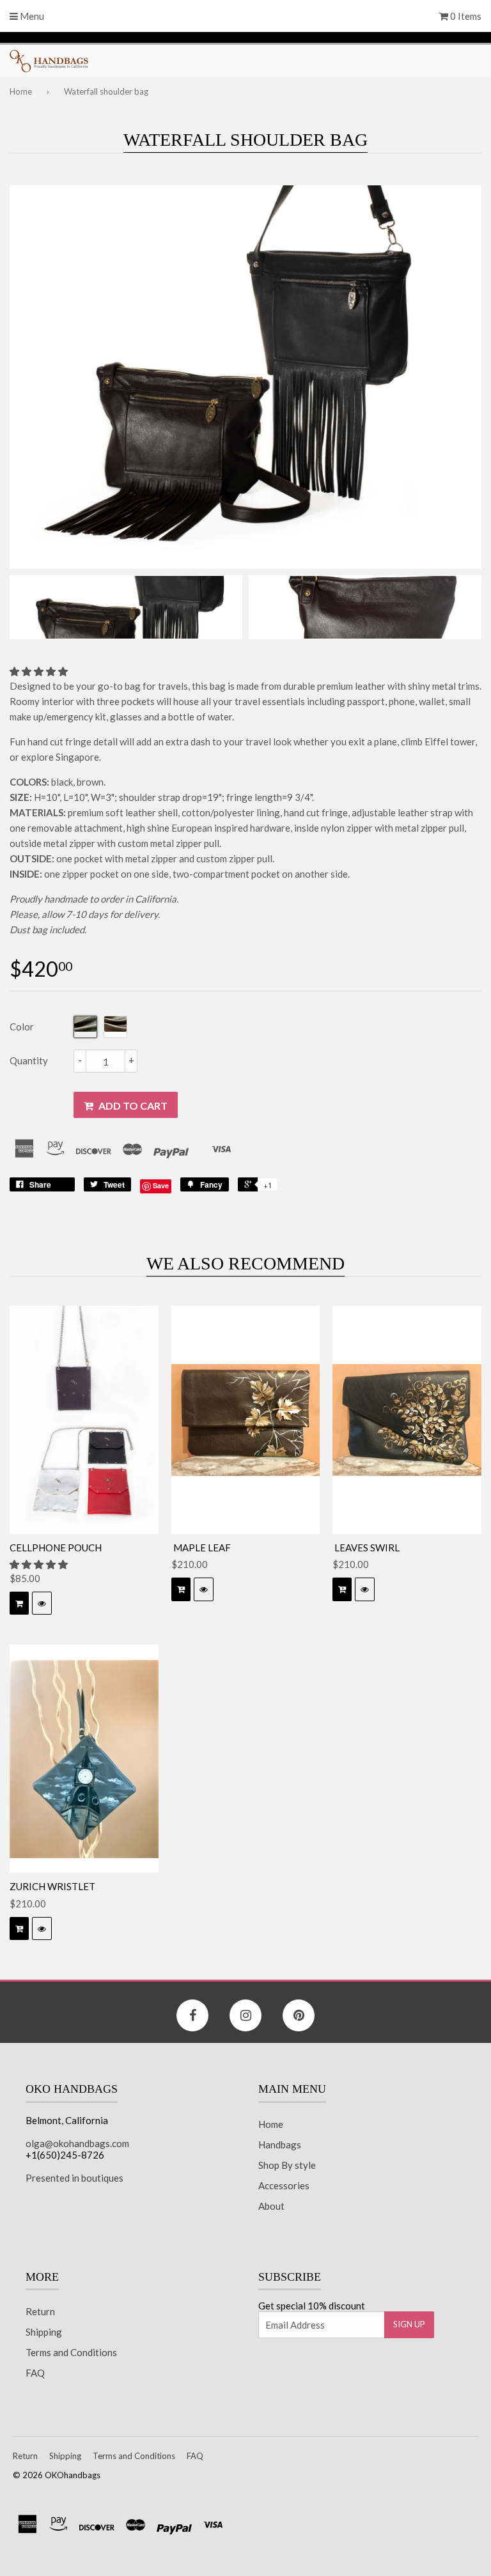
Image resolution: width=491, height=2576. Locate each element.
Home (21, 91)
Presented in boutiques (74, 2178)
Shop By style (287, 2165)
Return (40, 2311)
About (271, 2206)
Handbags (280, 2145)
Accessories (284, 2185)
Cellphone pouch (56, 1548)
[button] (40, 671)
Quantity (29, 1060)
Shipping (44, 2332)
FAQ (35, 2373)
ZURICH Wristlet (52, 1886)
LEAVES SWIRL (366, 1548)
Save (161, 1185)
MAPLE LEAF (201, 1548)
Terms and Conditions (71, 2352)
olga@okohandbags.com (77, 2143)
